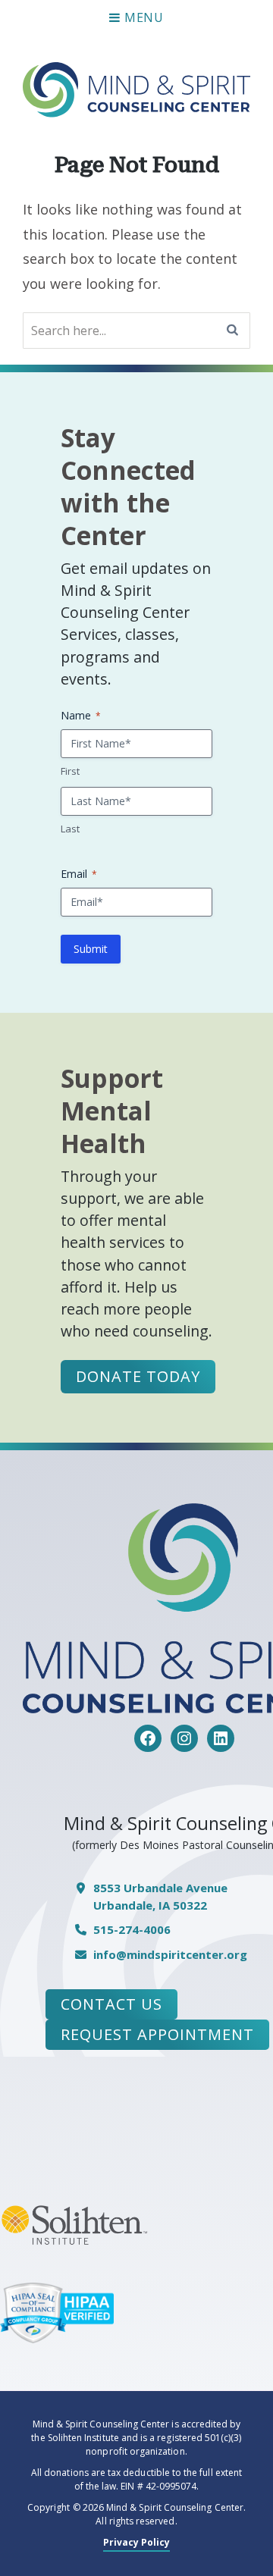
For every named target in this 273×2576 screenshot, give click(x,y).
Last (70, 829)
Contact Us (111, 2004)
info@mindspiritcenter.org (170, 1954)
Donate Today (138, 1376)
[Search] (233, 331)
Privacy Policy (137, 2542)
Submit (91, 949)
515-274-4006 (132, 1929)
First (70, 771)
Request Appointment (157, 2034)
